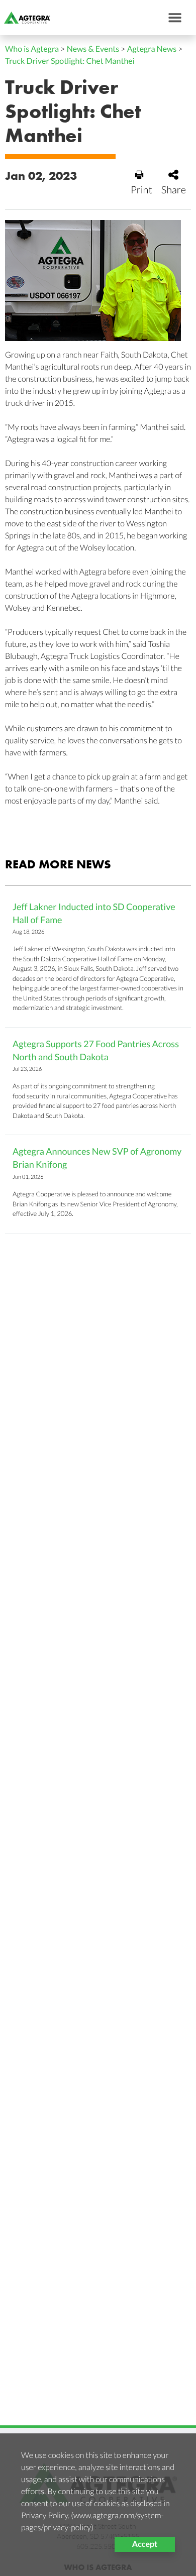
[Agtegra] (25, 18)
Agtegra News (152, 49)
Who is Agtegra (32, 49)
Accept (145, 2544)
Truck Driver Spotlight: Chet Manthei (70, 61)
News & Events (93, 49)
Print (141, 190)
